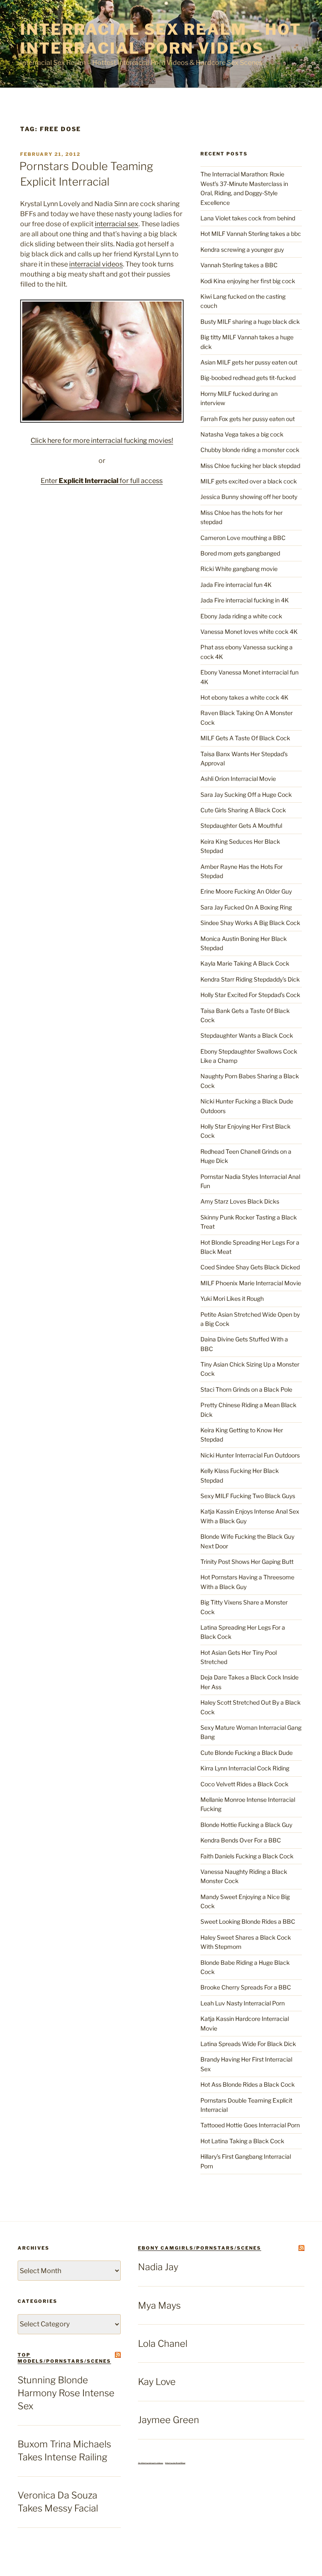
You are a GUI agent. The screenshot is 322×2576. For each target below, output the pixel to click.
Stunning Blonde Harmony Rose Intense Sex (66, 2393)
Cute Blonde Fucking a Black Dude (247, 1753)
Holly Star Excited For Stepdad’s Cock (250, 995)
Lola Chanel (163, 2343)
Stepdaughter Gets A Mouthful (241, 826)
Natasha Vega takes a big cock (242, 434)
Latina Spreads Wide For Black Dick (248, 2044)
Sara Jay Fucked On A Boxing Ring (246, 907)
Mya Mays (159, 2305)
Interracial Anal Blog (175, 2463)
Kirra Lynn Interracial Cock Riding (245, 1768)
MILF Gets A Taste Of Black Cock (245, 738)
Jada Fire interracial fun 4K (236, 585)
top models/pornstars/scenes (64, 2358)
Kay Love (157, 2382)
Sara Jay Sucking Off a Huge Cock (246, 795)
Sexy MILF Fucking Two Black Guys (248, 1496)
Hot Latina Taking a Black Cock (242, 2141)
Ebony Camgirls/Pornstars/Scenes (200, 2248)
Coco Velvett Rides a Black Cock (244, 1784)
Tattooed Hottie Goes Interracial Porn (250, 2125)
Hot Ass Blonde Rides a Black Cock (248, 2084)
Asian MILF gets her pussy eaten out (249, 362)
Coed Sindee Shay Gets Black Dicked (250, 1267)
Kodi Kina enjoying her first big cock (248, 281)
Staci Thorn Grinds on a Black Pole (246, 1389)
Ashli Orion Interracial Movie (238, 779)
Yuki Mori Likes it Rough (232, 1298)
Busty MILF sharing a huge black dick (250, 322)
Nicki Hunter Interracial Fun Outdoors (250, 1455)
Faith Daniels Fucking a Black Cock (247, 1856)
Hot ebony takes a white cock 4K (244, 697)
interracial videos (96, 264)
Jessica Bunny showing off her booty (249, 497)
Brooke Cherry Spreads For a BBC (246, 1987)
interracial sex (117, 224)
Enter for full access (102, 481)
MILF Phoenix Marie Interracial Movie (251, 1283)
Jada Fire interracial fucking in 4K (245, 600)
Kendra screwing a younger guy (242, 249)
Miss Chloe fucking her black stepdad (250, 466)
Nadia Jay (158, 2267)
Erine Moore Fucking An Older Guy (246, 891)
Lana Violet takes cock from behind (248, 218)
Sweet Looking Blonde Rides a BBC (248, 1921)
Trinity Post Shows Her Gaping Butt (247, 1562)
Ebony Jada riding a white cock (241, 616)
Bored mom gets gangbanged (240, 553)
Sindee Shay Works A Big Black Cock (250, 923)
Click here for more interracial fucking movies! (102, 441)
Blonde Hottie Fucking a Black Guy (246, 1825)
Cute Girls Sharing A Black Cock (243, 810)
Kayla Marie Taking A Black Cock (245, 963)
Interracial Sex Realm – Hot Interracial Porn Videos (161, 39)
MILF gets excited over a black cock (249, 481)
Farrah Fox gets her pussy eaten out (248, 419)
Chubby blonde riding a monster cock (250, 450)
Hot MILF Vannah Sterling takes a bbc (251, 234)
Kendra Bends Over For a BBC (241, 1840)
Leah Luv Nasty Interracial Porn (243, 2003)
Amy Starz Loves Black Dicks (240, 1201)
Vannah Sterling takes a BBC (239, 265)
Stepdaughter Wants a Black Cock (247, 1035)
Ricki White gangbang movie (239, 569)
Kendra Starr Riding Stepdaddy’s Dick (250, 979)
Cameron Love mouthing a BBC (243, 538)
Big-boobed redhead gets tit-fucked (248, 378)
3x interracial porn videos (151, 2463)
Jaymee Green (169, 2420)
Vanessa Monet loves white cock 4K (249, 632)
